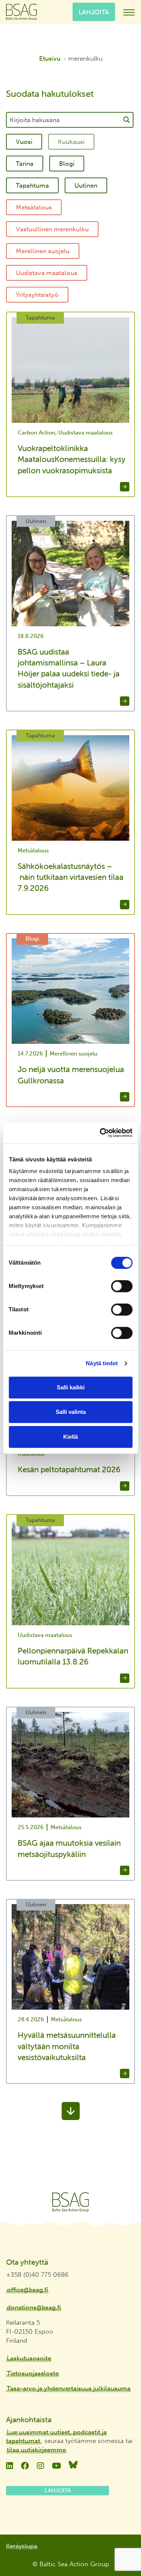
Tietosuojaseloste (33, 2373)
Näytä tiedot (102, 1363)
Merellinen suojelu (43, 251)
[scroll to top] (120, 2548)
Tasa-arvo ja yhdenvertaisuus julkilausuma (69, 2388)
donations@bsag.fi (34, 2307)
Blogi (67, 164)
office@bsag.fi (27, 2290)
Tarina (25, 164)
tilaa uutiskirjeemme (36, 2450)
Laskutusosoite (29, 2358)
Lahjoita (94, 12)
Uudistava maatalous (47, 273)
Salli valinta (71, 1412)
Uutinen (86, 185)
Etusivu (50, 58)
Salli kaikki (71, 1387)
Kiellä (70, 1437)
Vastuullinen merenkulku (52, 229)
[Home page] (70, 2202)
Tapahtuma (32, 185)
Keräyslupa (22, 2546)
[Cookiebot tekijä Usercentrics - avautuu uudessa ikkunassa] (100, 1133)
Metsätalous (34, 207)
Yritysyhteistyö (37, 295)
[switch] (122, 1286)
